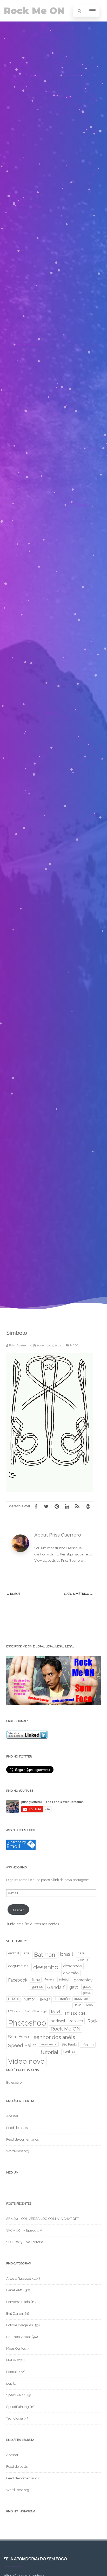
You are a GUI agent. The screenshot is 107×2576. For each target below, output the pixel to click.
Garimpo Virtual (19, 2337)
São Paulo (69, 2044)
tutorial (50, 2052)
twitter (69, 2052)
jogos (90, 2005)
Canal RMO (15, 2290)
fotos (49, 1980)
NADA (74, 1345)
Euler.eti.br (15, 2082)
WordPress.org (18, 2151)
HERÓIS (14, 1999)
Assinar (18, 1910)
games (37, 1987)
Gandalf (56, 1987)
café (81, 1953)
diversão (71, 1973)
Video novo (26, 2061)
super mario (49, 2044)
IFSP (45, 2000)
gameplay (83, 1980)
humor (29, 1999)
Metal (56, 2012)
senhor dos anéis (54, 2037)
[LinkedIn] (67, 1506)
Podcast (12, 2372)
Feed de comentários (22, 2139)
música (75, 2013)
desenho (46, 1967)
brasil (67, 1954)
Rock (92, 2021)
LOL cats (14, 2011)
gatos (87, 1987)
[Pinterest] (57, 1506)
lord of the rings (36, 2011)
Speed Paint (22, 2045)
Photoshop (27, 2023)
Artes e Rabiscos (19, 2279)
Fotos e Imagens (19, 2325)
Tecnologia (15, 2418)
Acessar (12, 2116)
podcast (58, 2021)
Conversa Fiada (18, 2302)
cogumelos (18, 1966)
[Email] (88, 1506)
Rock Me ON (34, 11)
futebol (64, 1979)
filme (36, 1980)
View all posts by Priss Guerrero (61, 1560)
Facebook (18, 1980)
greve (87, 1993)
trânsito (88, 2045)
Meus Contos (16, 2348)
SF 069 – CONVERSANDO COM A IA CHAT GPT (43, 2219)
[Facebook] (36, 1506)
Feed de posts (17, 2128)
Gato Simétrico (79, 1594)
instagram (81, 1999)
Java (78, 2005)
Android (14, 1953)
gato (74, 1987)
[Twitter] (46, 1506)
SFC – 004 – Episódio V (24, 2230)
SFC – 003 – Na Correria (25, 2242)
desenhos (72, 1966)
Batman (45, 1955)
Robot (13, 1594)
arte (26, 1953)
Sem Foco (19, 2037)
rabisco (76, 2021)
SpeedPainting (18, 2407)
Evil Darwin (15, 2313)
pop (9, 2383)
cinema (83, 1960)
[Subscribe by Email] (21, 1849)
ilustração (62, 1999)
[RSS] (77, 1506)
